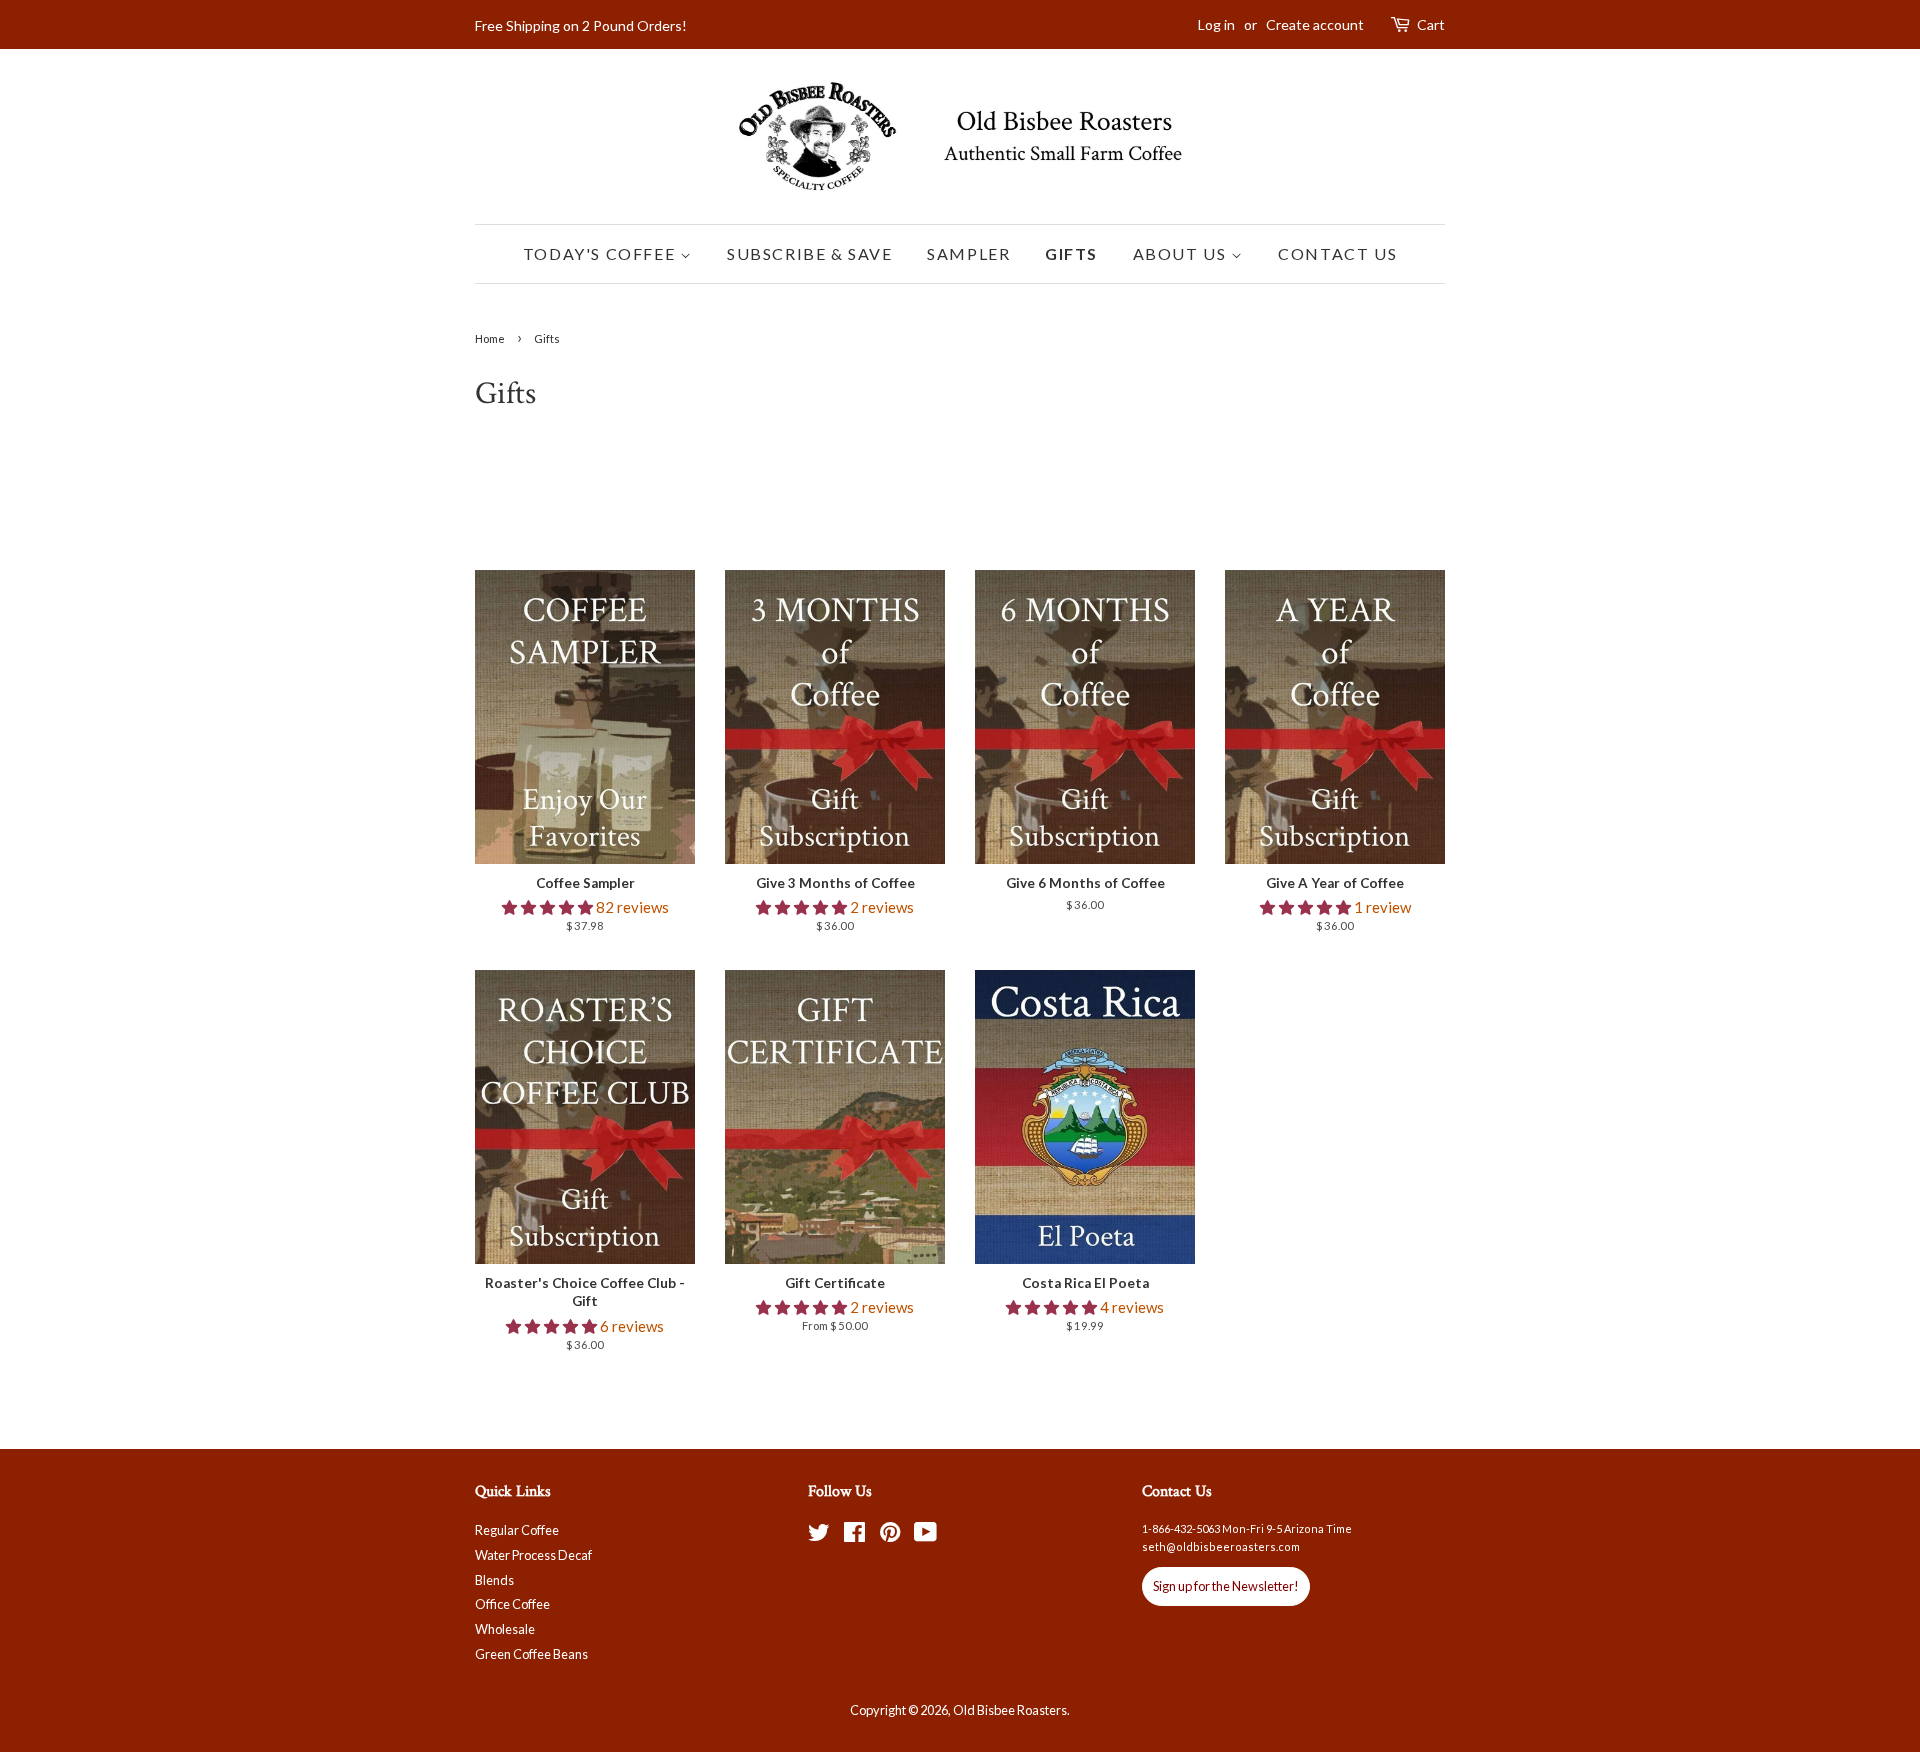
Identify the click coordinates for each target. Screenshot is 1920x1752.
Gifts (1071, 253)
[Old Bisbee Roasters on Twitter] (819, 1536)
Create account (1315, 24)
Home (490, 338)
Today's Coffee (601, 253)
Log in (1216, 24)
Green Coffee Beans (531, 1654)
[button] (549, 907)
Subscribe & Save (810, 253)
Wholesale (505, 1629)
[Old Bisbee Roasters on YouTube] (925, 1536)
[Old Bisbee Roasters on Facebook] (854, 1536)
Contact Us (1337, 253)
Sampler (968, 253)
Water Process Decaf (533, 1555)
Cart (1431, 24)
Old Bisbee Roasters (1010, 1710)
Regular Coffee (517, 1530)
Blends (494, 1580)
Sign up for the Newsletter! (1226, 1586)
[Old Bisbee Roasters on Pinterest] (890, 1536)
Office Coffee (512, 1604)
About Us (1182, 253)
